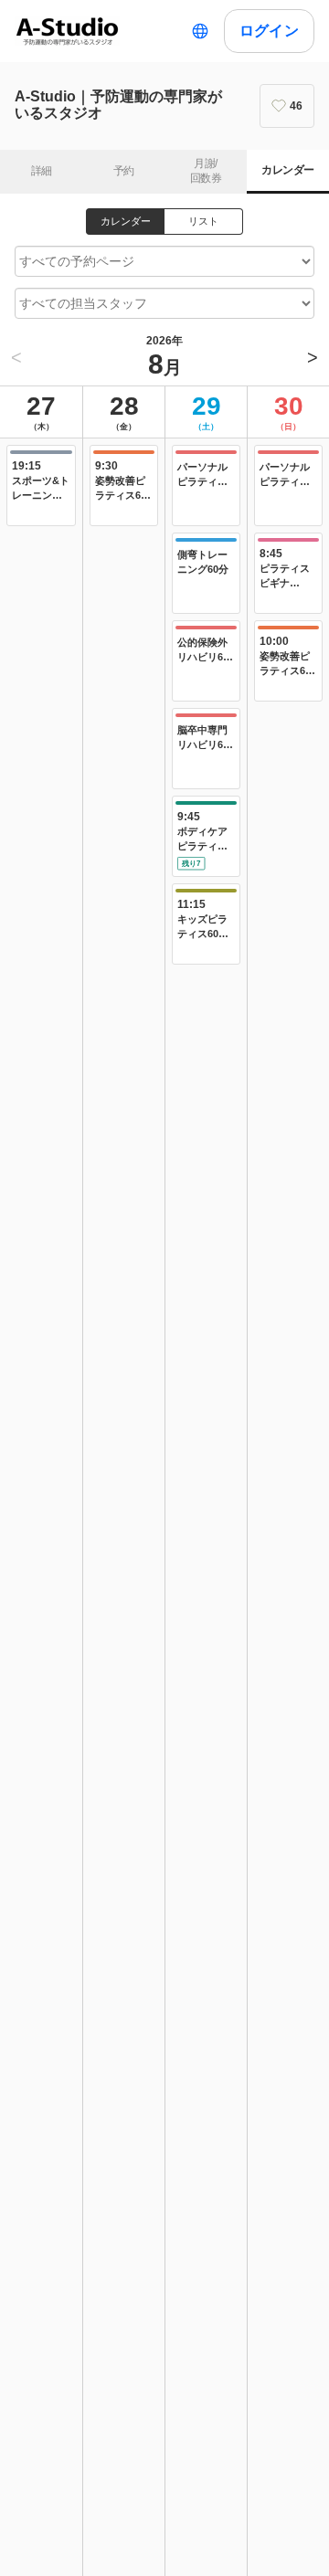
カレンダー (287, 170)
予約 (124, 171)
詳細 (42, 171)
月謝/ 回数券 (206, 171)
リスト (203, 221)
